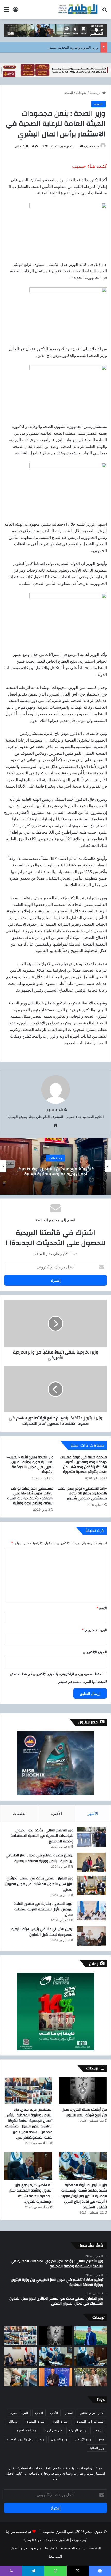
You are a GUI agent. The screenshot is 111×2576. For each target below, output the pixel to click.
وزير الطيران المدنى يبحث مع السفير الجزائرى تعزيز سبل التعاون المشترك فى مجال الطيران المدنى (39, 1884)
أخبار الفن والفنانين (92, 2413)
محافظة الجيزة (26, 2430)
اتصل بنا (51, 2548)
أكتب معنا (55, 2556)
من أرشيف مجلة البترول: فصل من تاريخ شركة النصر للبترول (84, 2112)
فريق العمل (19, 2548)
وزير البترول (59, 2439)
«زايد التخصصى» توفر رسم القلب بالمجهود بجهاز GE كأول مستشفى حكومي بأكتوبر (82, 1493)
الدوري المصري (35, 2422)
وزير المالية (97, 2448)
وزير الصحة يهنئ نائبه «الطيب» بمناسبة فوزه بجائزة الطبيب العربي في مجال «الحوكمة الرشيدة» (30, 1465)
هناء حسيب (92, 146)
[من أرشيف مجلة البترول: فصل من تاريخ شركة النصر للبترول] (83, 2091)
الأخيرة (56, 1813)
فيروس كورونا (53, 2430)
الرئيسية (96, 93)
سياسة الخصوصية (73, 2548)
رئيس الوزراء (78, 2430)
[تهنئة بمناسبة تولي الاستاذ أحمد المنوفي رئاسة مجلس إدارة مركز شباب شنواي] (91, 2336)
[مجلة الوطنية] (77, 9)
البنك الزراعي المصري (90, 2422)
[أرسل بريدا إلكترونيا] (82, 146)
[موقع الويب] (55, 1125)
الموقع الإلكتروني (95, 1652)
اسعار (69, 2413)
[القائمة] (6, 11)
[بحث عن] (105, 11)
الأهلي (54, 2413)
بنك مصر (99, 2430)
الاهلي (39, 2413)
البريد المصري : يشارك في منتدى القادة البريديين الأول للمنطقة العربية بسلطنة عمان (43, 1909)
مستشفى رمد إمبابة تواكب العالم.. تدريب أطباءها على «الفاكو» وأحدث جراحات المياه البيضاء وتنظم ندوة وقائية (30, 1496)
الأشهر (93, 1813)
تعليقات (19, 1813)
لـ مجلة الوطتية (34, 2540)
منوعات (81, 93)
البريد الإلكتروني (94, 1630)
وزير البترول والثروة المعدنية (25, 2439)
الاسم (102, 1608)
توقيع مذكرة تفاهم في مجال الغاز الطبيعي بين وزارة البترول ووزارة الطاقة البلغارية (40, 1858)
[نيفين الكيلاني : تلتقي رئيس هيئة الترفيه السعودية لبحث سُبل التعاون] (91, 1936)
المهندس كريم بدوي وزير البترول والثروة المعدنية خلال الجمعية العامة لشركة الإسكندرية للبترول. (31, 2193)
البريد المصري (19, 2413)
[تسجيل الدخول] (15, 11)
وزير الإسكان (83, 2439)
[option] (55, 1166)
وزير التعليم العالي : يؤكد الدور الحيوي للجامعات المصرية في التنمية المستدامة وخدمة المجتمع (42, 1836)
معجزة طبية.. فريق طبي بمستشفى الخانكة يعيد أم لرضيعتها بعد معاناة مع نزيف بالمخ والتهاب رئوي (55, 1171)
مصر (101, 2439)
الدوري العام (61, 2422)
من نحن (36, 2548)
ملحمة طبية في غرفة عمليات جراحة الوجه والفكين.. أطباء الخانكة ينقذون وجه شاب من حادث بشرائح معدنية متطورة (83, 1465)
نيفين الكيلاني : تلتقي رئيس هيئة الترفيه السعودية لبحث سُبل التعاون (42, 1932)
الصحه (69, 93)
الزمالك (13, 2422)
